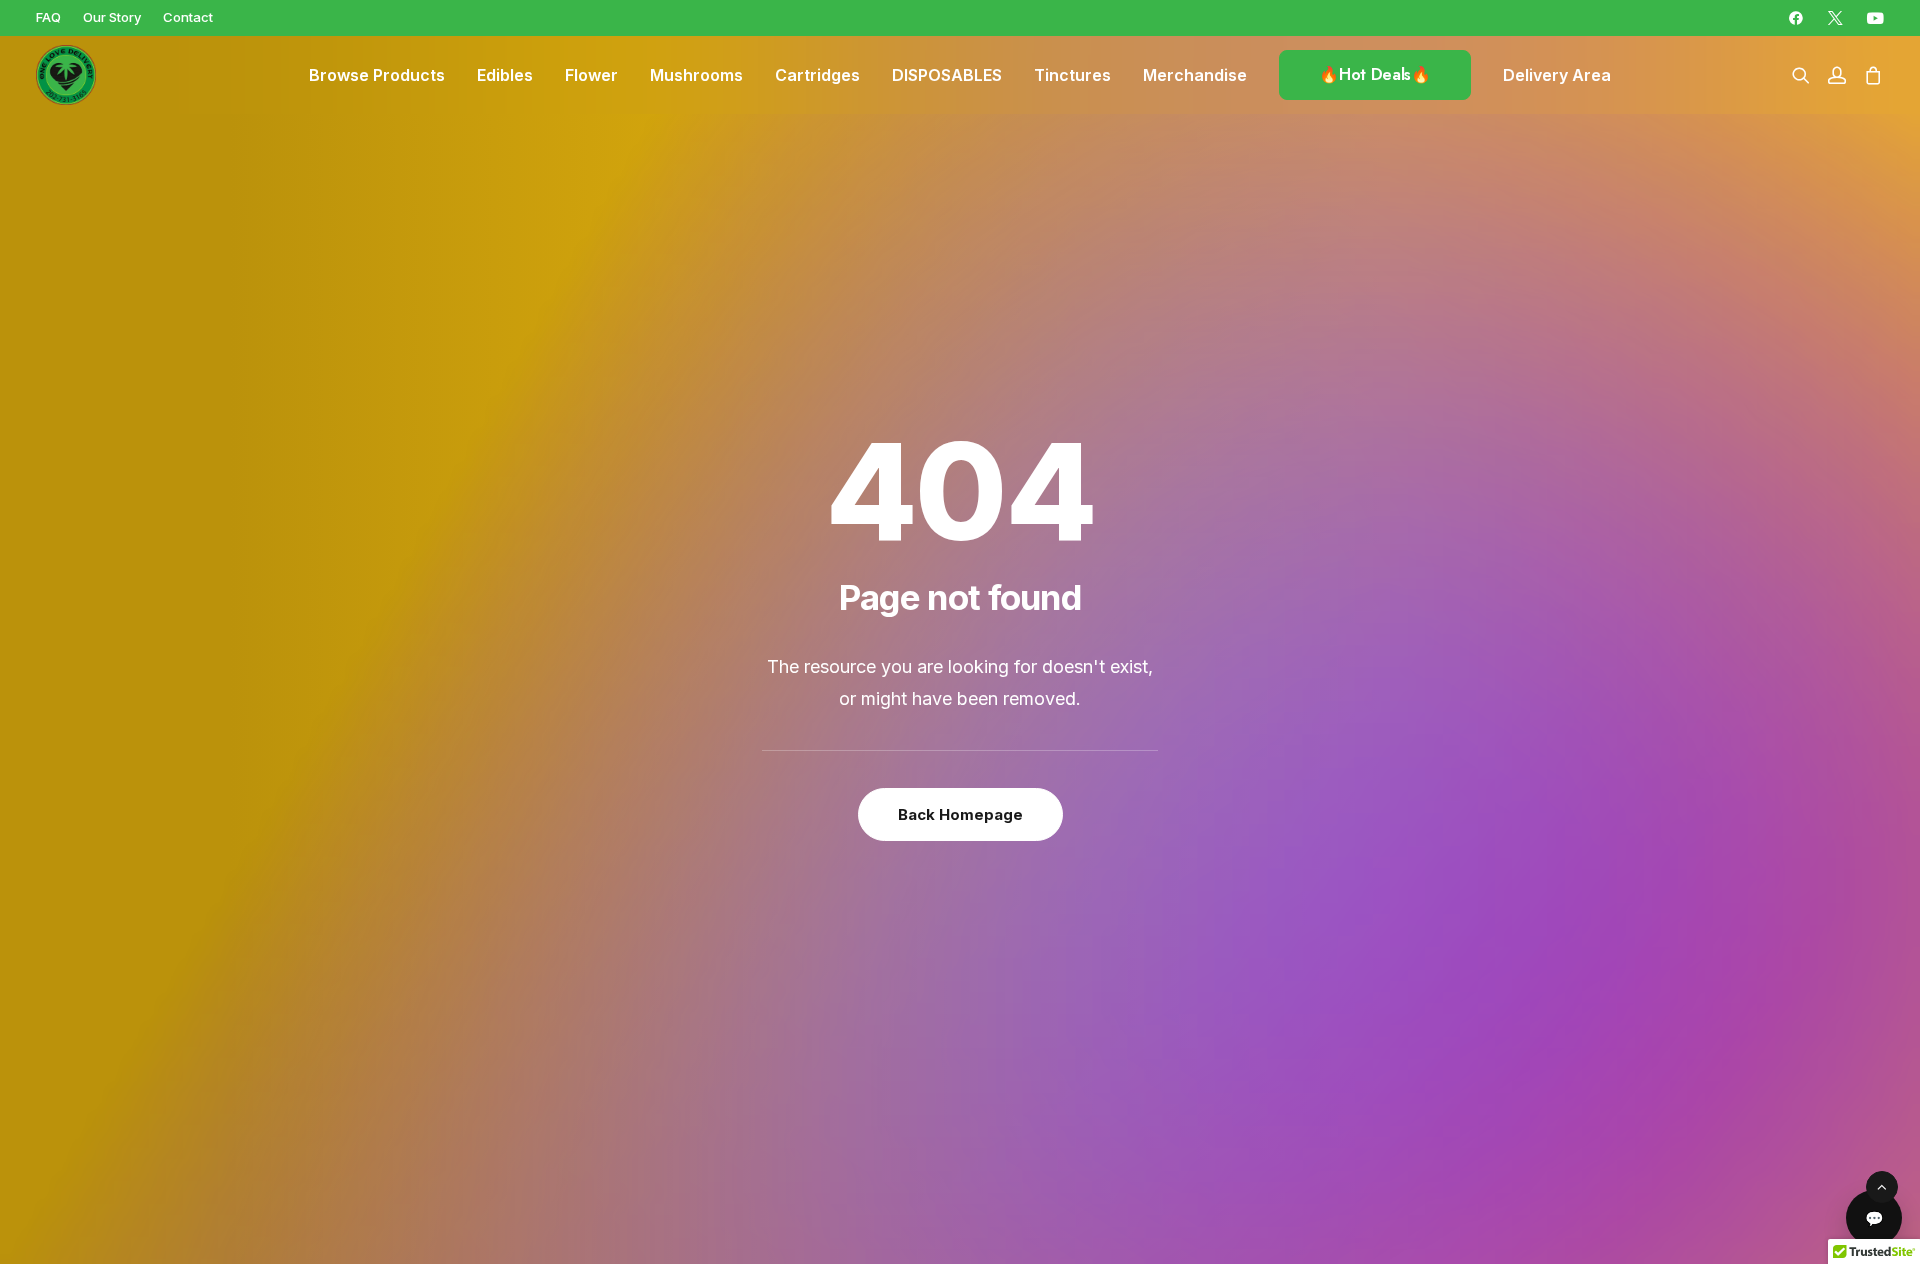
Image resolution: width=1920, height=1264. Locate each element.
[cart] (1869, 75)
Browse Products (377, 75)
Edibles (505, 75)
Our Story (112, 17)
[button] (1796, 18)
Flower (591, 75)
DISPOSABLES (947, 75)
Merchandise (1195, 75)
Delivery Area (1557, 75)
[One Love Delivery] (66, 75)
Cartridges (817, 75)
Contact (188, 17)
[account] (1837, 75)
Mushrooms (696, 75)
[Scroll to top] (1882, 1185)
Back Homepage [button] (960, 814)
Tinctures (1072, 75)
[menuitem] (48, 17)
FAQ (48, 17)
